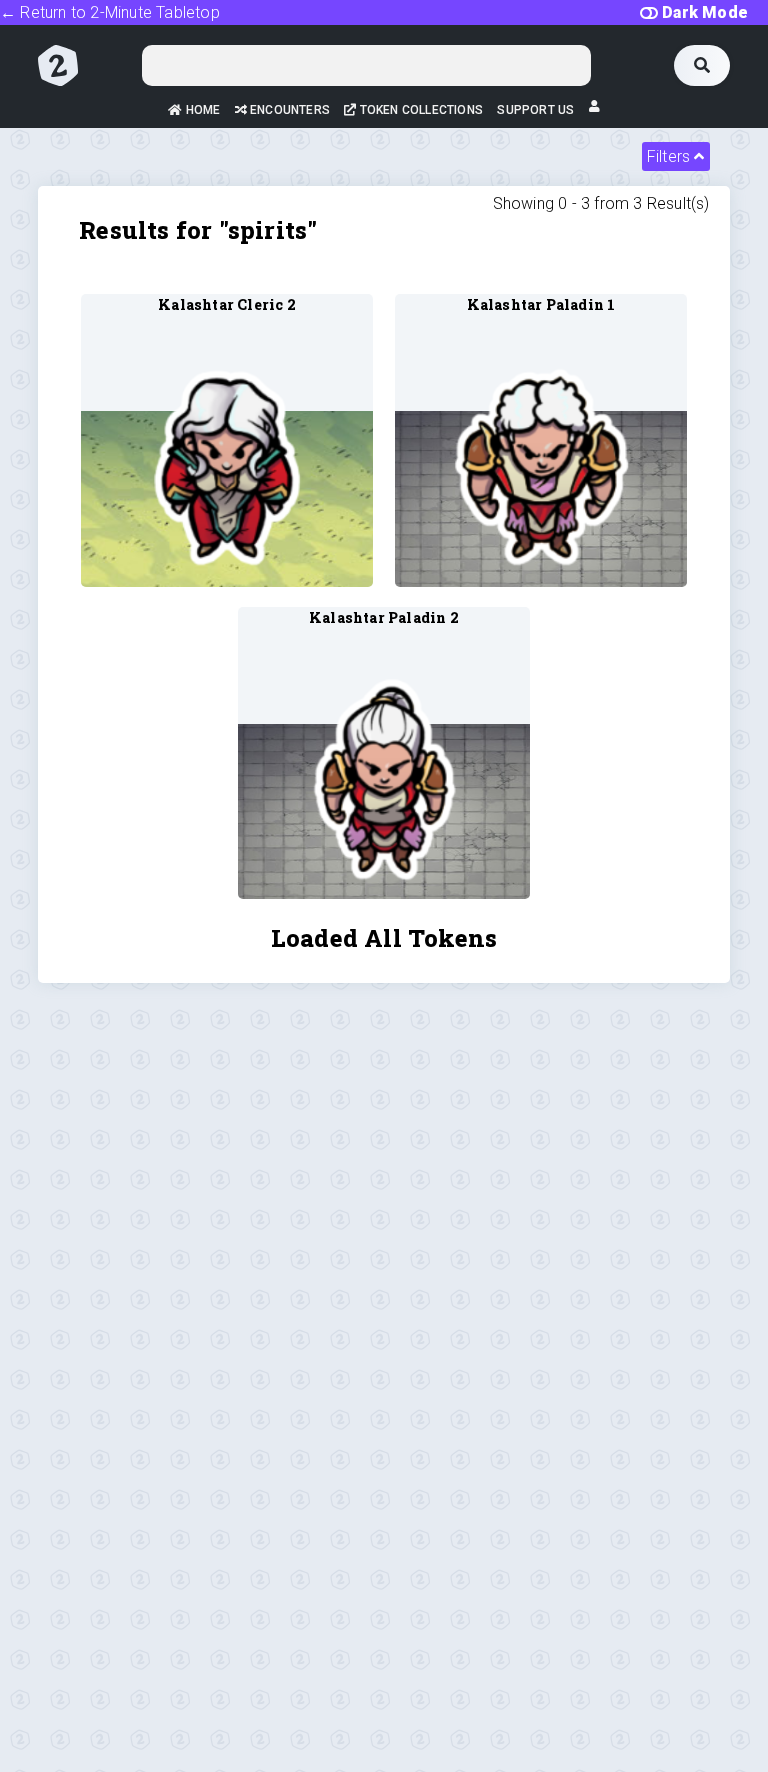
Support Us (535, 110)
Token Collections (420, 110)
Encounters (288, 110)
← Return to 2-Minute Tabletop (110, 12)
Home (201, 110)
